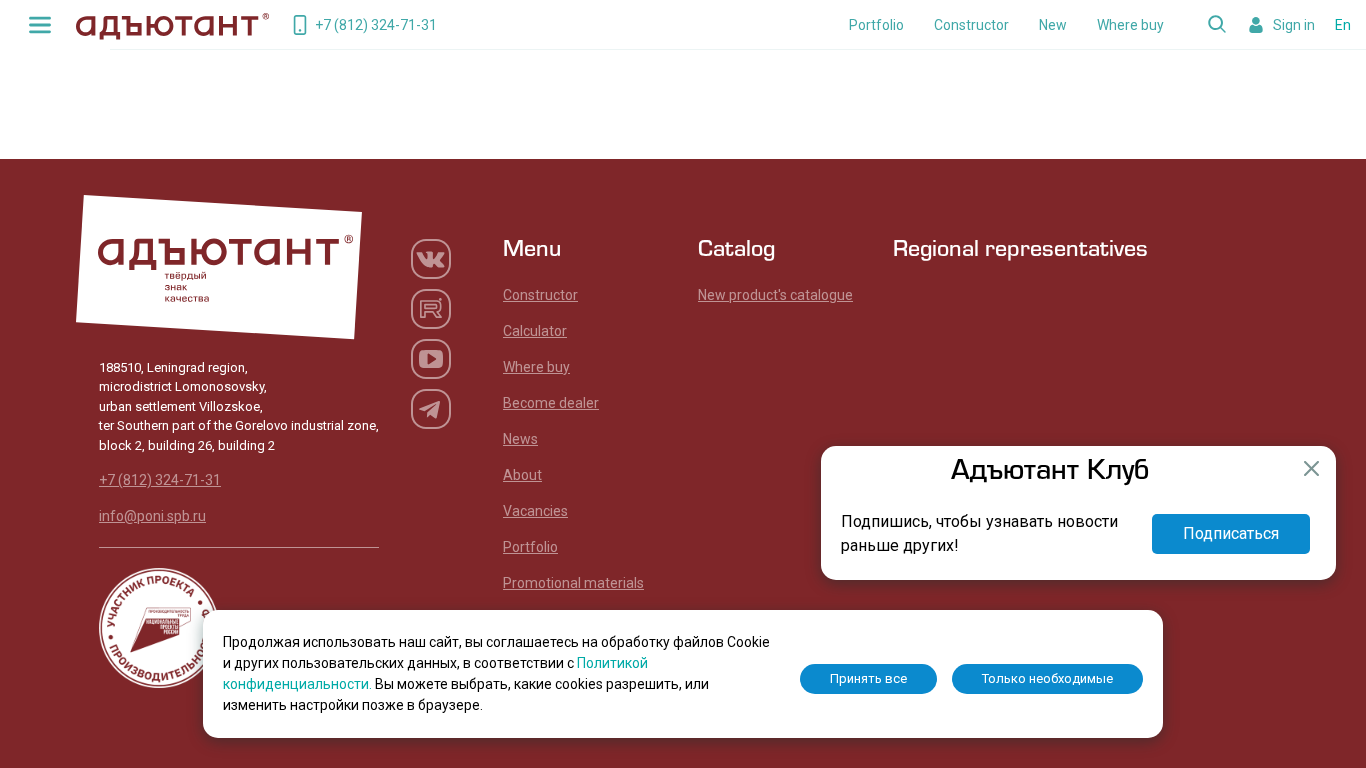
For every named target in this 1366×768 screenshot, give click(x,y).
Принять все (868, 678)
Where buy (1130, 25)
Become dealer (551, 403)
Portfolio (876, 25)
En (1343, 25)
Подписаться (1231, 533)
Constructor (971, 25)
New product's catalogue (775, 295)
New (1053, 25)
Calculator (535, 331)
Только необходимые (1047, 678)
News (520, 439)
